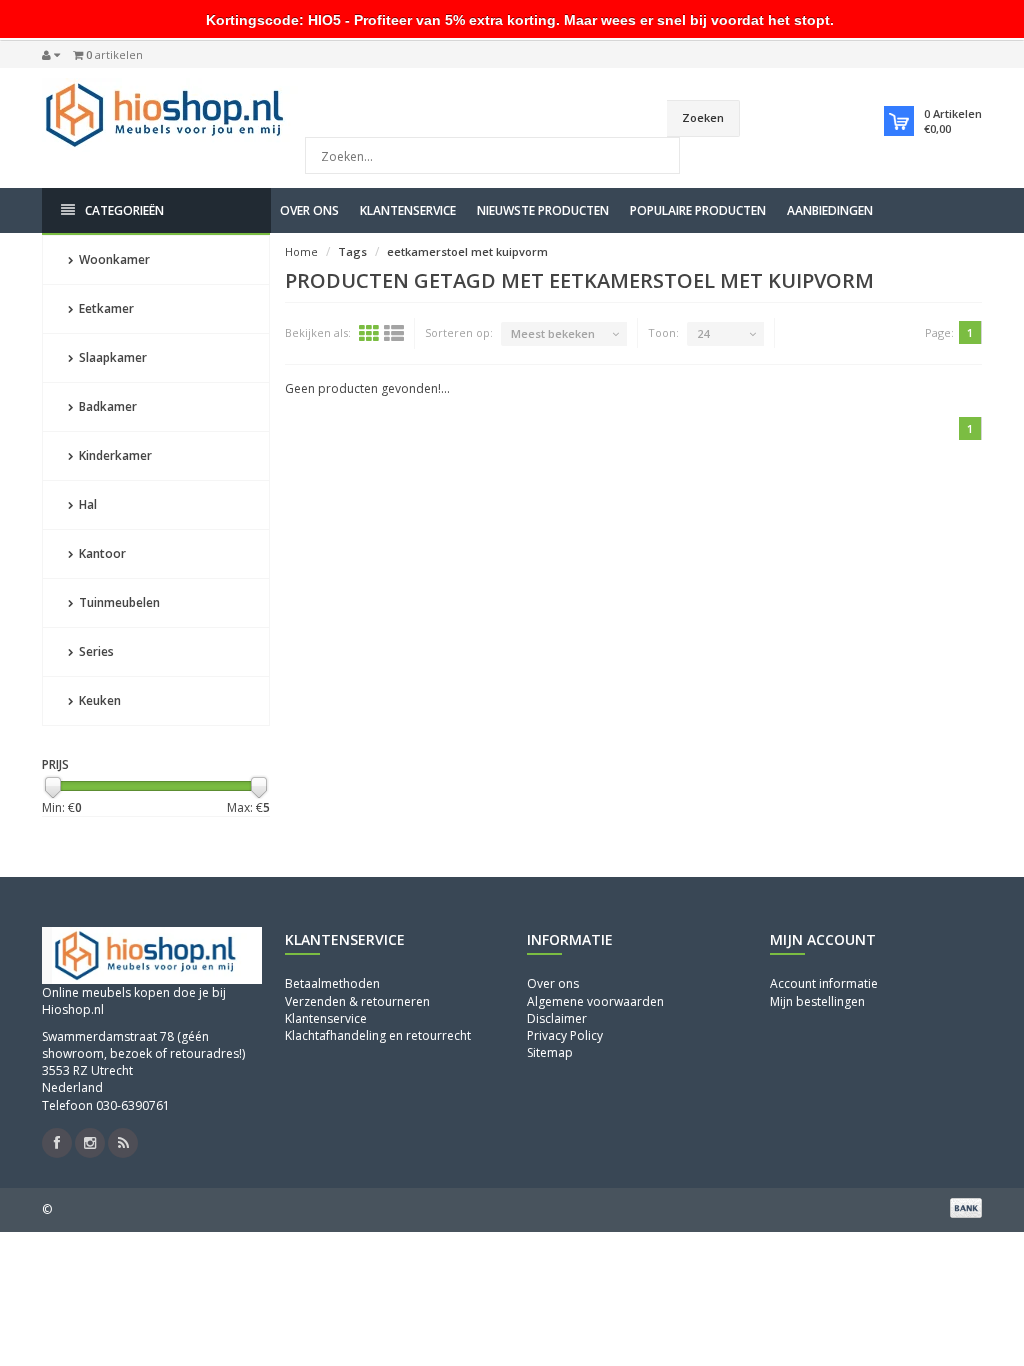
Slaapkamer (111, 357)
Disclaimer (557, 1018)
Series (95, 651)
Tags (352, 251)
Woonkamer (113, 259)
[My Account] (51, 55)
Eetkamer (105, 308)
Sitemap (550, 1052)
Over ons (309, 210)
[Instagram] (90, 1143)
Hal (86, 504)
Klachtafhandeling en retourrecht (378, 1035)
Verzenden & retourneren (357, 1001)
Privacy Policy (565, 1035)
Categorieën (124, 210)
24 (703, 333)
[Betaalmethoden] (966, 1208)
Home (301, 251)
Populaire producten (698, 210)
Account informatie (824, 983)
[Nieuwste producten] (123, 1143)
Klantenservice (408, 210)
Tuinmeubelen (118, 602)
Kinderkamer (114, 455)
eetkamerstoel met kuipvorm (467, 251)
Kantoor (101, 553)
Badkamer (106, 406)
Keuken (98, 700)
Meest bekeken (553, 333)
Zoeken (703, 117)
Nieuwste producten (543, 210)
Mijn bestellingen (817, 1001)
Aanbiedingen (830, 210)
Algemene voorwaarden (595, 1001)
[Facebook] (57, 1143)
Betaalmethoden (332, 983)
